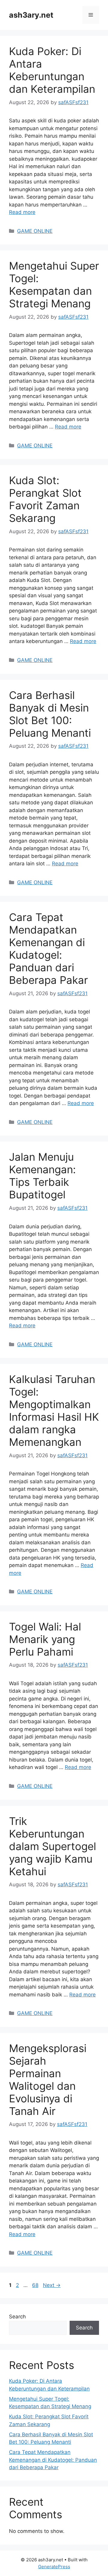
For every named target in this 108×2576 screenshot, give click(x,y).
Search (17, 2317)
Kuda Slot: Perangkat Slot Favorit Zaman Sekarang (45, 499)
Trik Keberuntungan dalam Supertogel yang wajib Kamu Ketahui (52, 1846)
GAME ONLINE (35, 231)
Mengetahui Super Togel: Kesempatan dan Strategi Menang (54, 285)
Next (52, 2285)
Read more (22, 212)
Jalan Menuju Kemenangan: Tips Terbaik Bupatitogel (42, 1176)
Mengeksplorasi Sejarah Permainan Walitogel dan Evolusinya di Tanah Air (48, 2080)
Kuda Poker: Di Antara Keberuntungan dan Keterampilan (52, 70)
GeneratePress (54, 2567)
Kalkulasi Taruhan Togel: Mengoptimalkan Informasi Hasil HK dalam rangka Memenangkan (54, 1411)
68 (36, 2285)
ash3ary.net (31, 15)
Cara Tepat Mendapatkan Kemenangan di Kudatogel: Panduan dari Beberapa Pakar (48, 949)
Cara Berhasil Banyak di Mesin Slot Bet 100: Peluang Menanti (50, 714)
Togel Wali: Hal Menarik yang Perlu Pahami (45, 1639)
